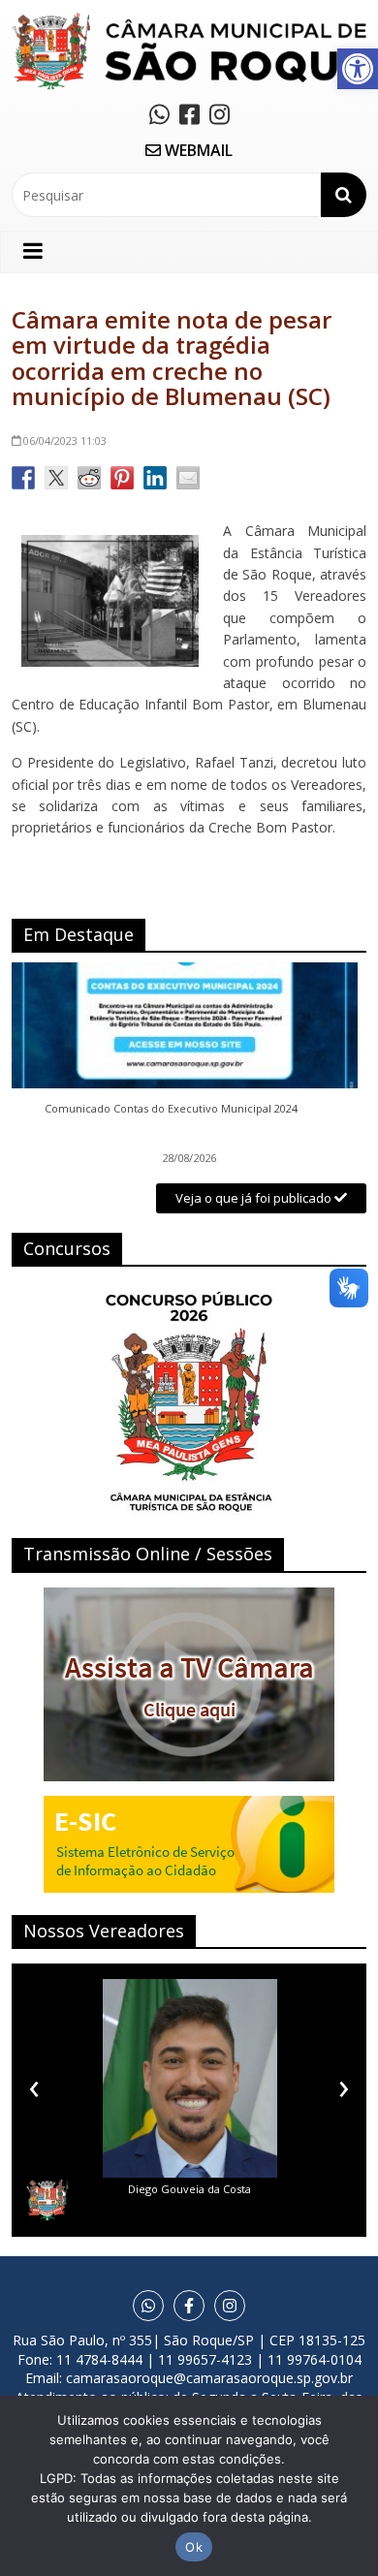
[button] (358, 69)
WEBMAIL (197, 150)
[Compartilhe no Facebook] (23, 478)
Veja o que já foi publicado (255, 1198)
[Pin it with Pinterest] (122, 478)
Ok (194, 2547)
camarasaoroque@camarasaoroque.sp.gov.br (209, 2378)
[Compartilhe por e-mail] (188, 478)
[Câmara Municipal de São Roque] (189, 20)
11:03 (65, 440)
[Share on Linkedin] (155, 478)
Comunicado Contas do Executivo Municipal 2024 (171, 1109)
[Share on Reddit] (89, 478)
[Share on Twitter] (56, 478)
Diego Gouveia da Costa (189, 2189)
